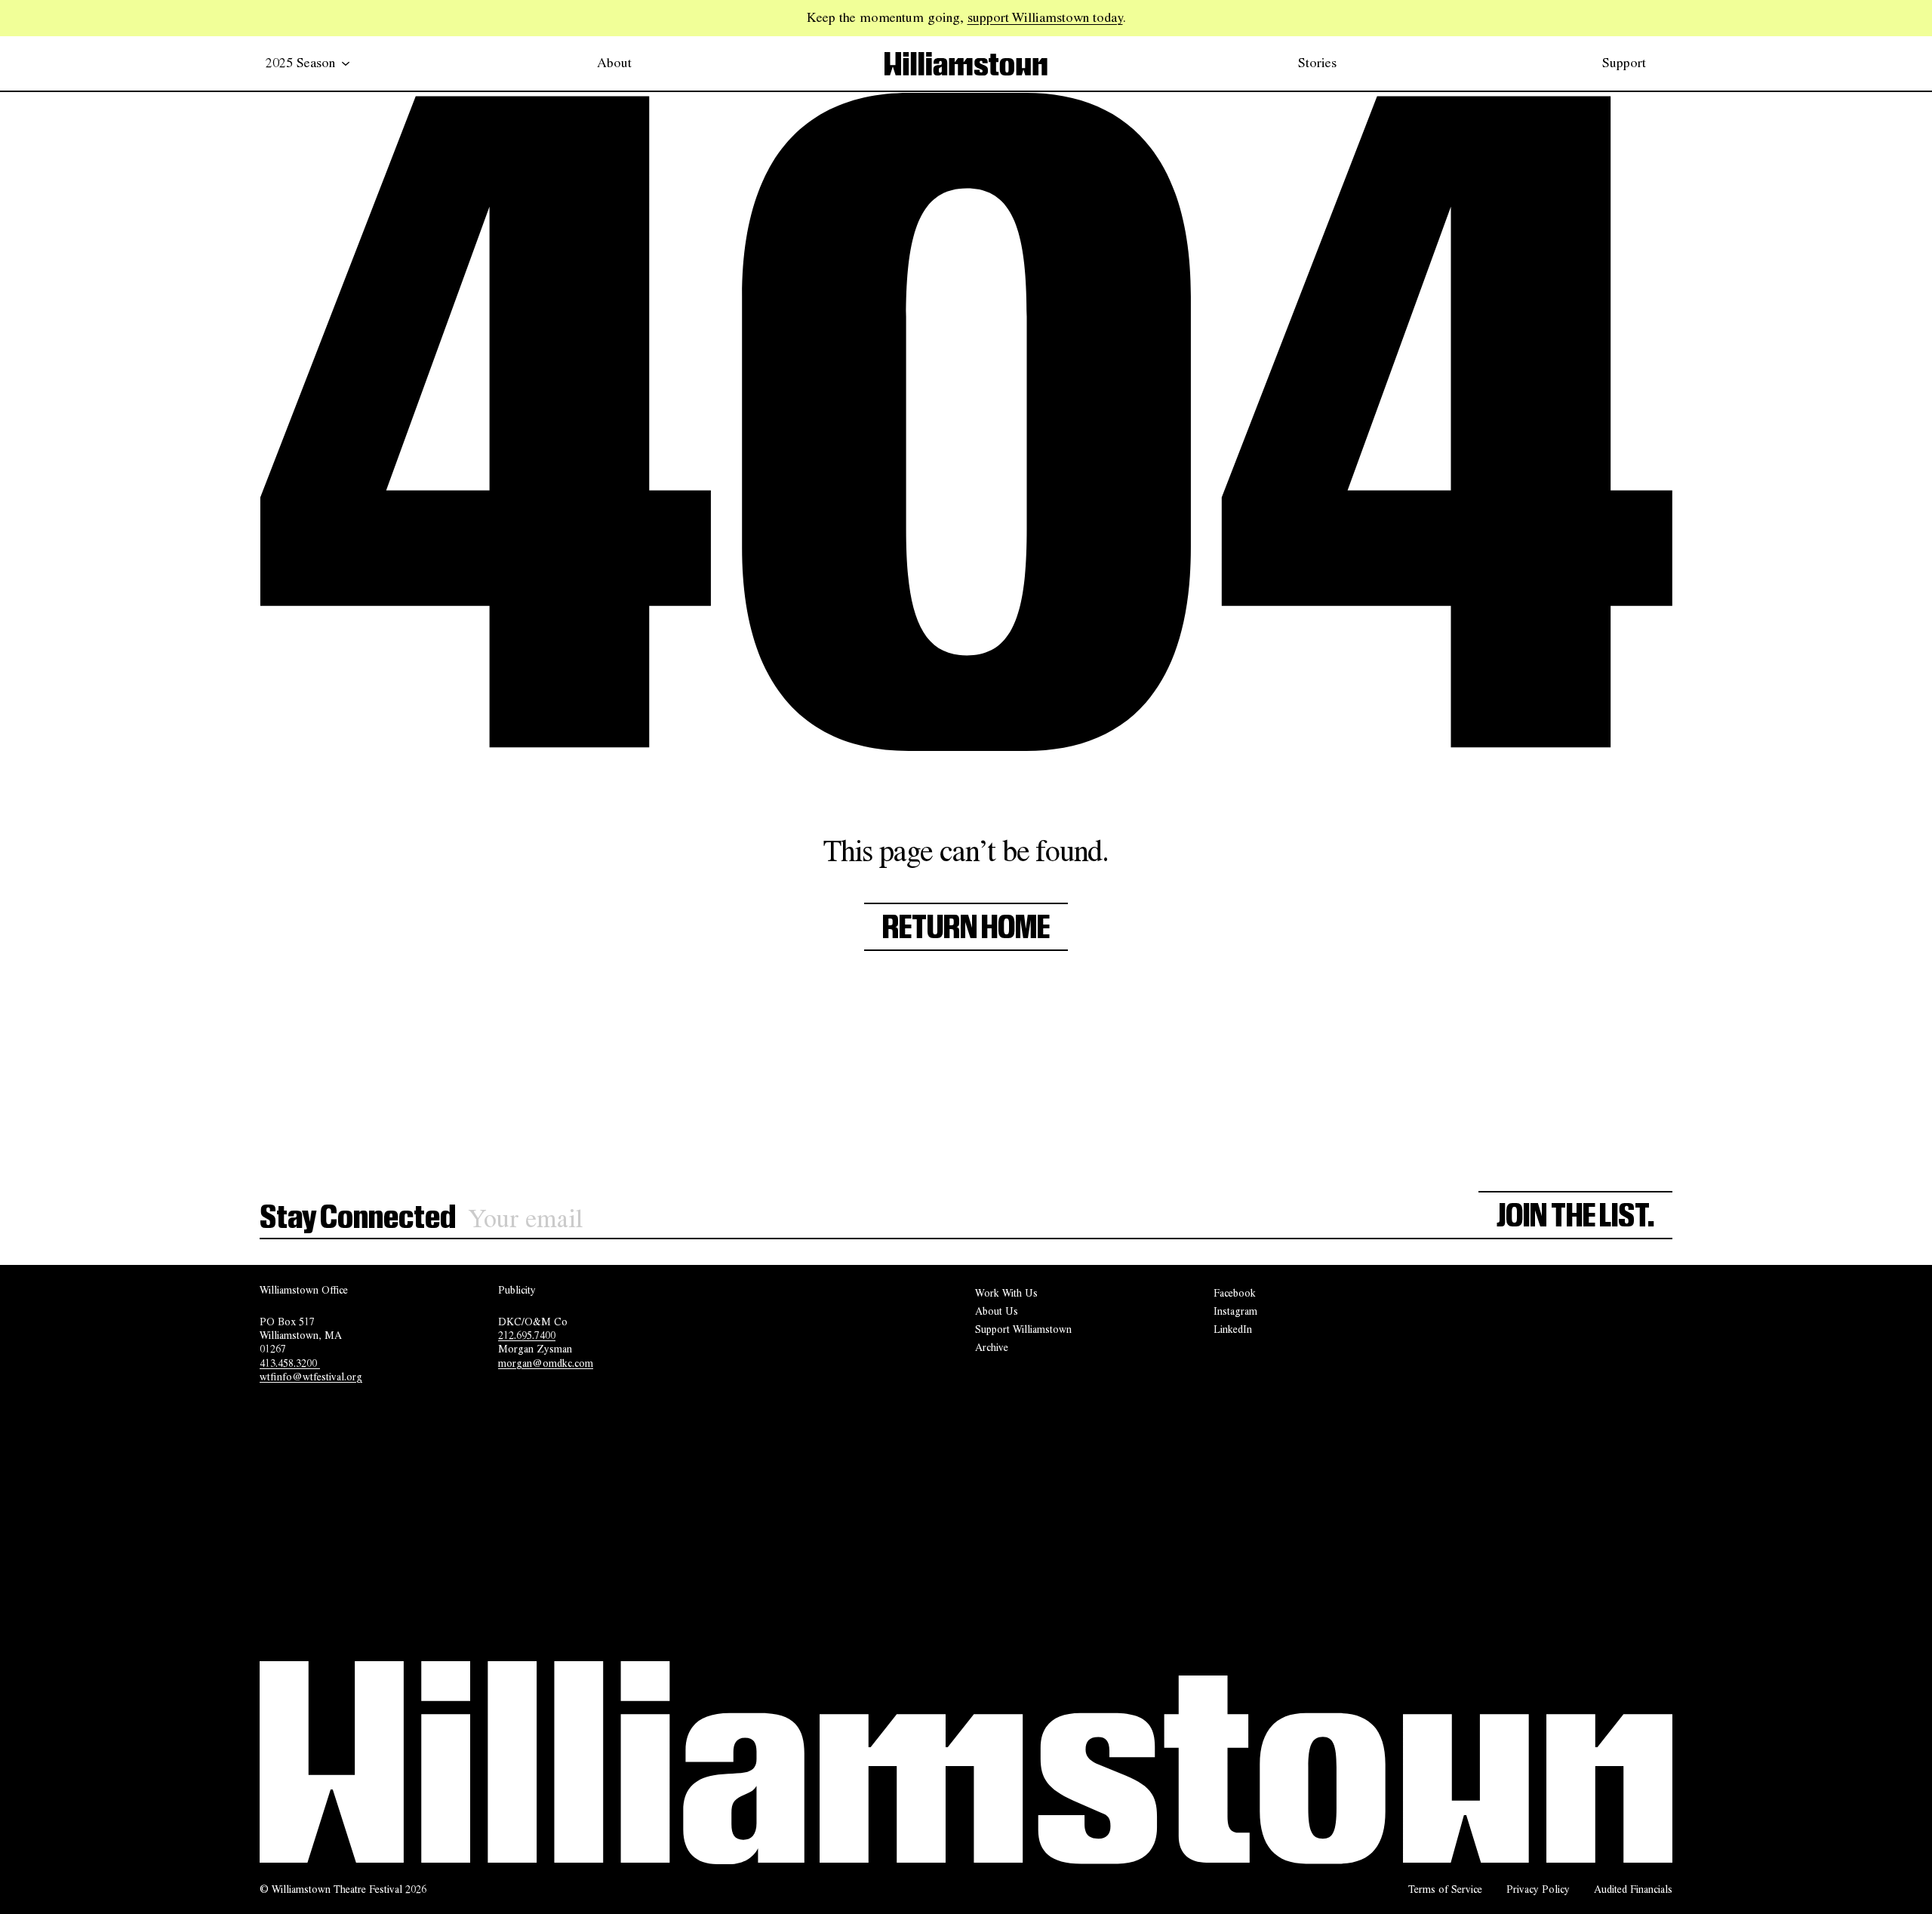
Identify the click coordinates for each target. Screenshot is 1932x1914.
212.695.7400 (527, 1335)
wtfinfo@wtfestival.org (311, 1377)
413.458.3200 (290, 1363)
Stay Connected (358, 1218)
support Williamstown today (1045, 17)
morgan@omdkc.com (546, 1363)
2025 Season (300, 63)
